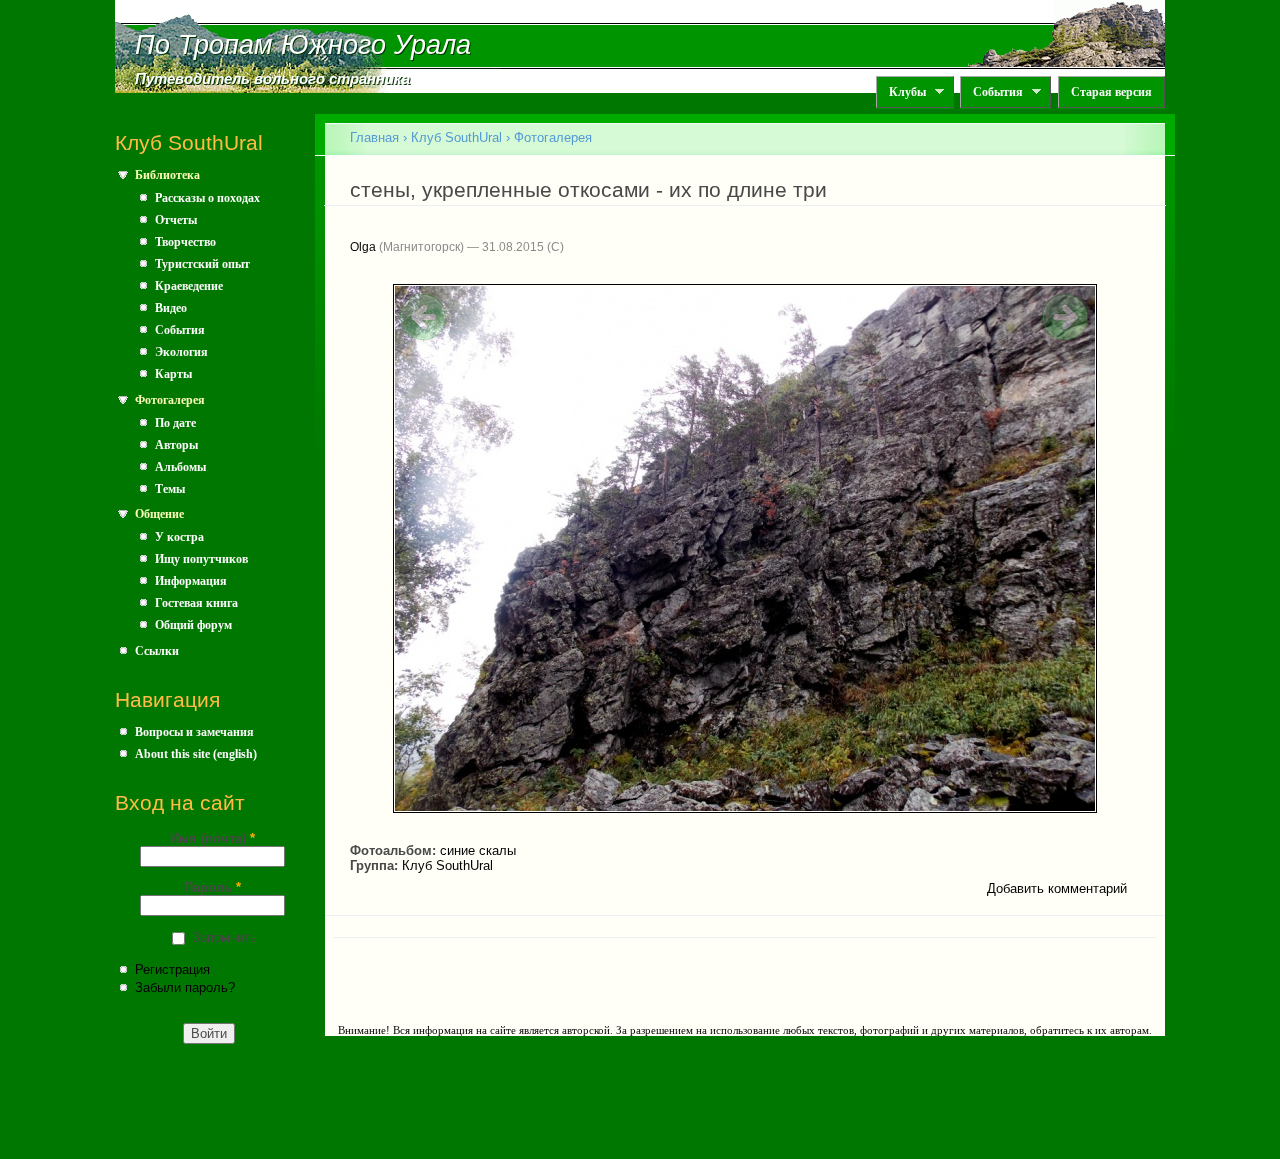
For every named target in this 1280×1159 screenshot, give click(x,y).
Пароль (212, 887)
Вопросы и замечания (194, 732)
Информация (191, 581)
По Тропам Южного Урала (303, 45)
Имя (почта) (212, 838)
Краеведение (189, 286)
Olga (363, 247)
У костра (179, 537)
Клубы (901, 92)
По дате (175, 423)
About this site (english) (196, 754)
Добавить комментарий (1057, 888)
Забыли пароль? (185, 987)
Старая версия (1111, 92)
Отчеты (176, 220)
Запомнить (224, 937)
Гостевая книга (196, 603)
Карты (173, 374)
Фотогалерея (170, 400)
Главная (374, 137)
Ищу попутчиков (201, 559)
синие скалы (478, 850)
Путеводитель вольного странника (272, 79)
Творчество (185, 242)
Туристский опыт (202, 264)
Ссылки (157, 651)
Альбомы (180, 467)
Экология (181, 352)
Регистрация (172, 969)
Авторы (176, 445)
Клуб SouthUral (456, 137)
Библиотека (167, 175)
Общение (159, 514)
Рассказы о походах (207, 198)
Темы (170, 489)
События (991, 92)
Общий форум (193, 625)
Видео (171, 308)
